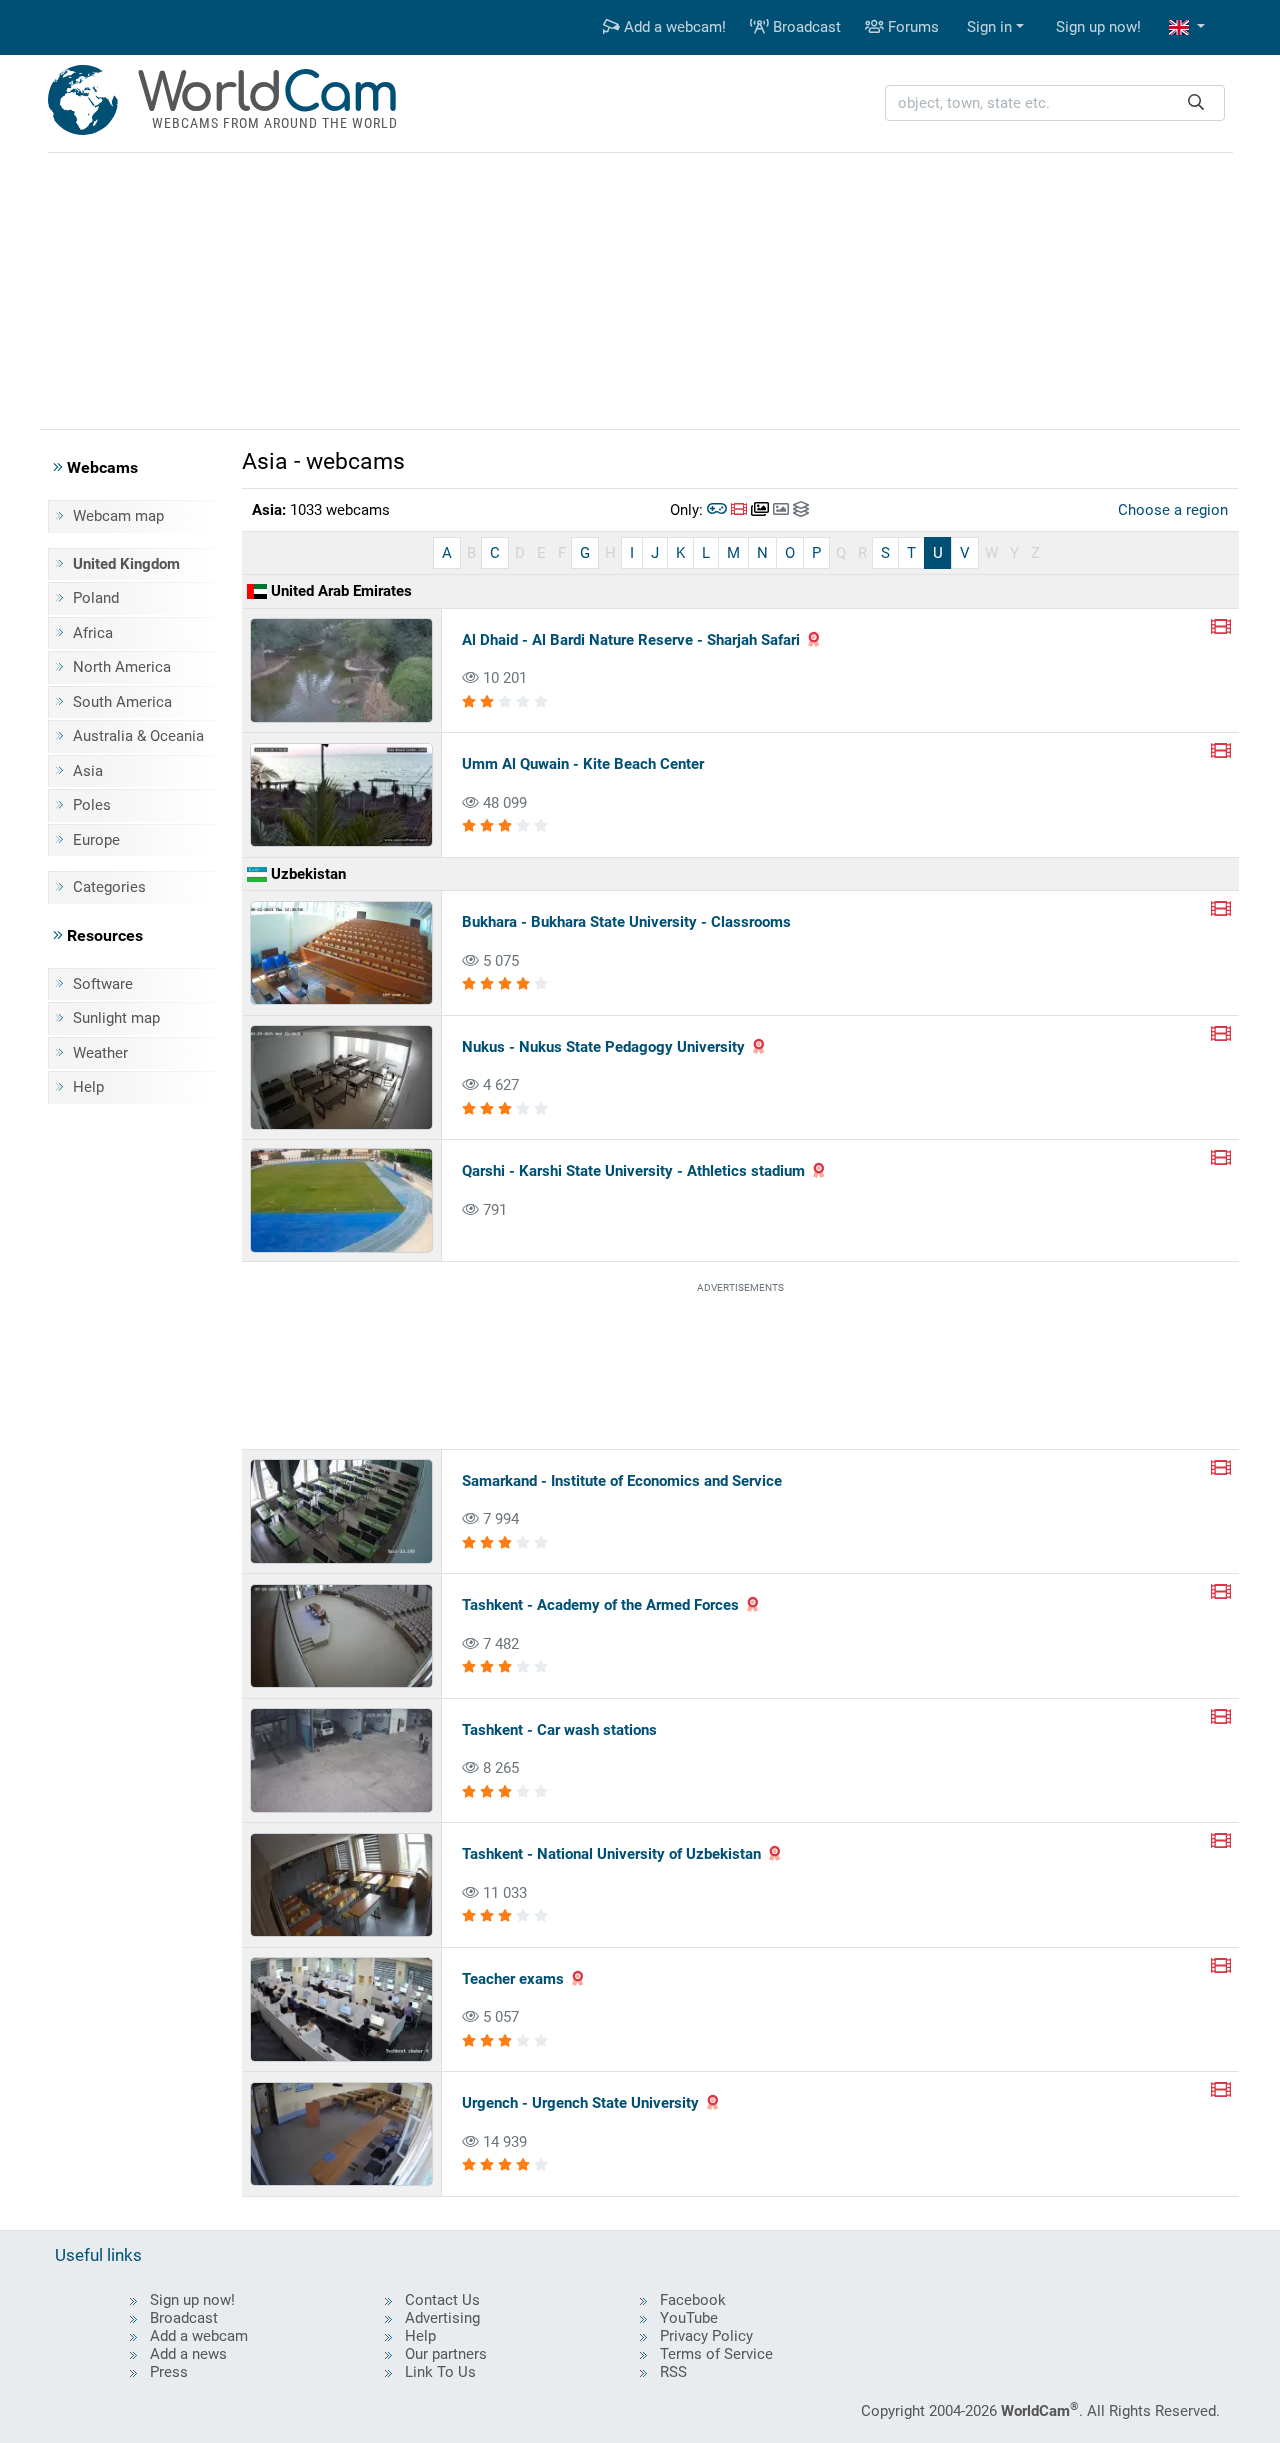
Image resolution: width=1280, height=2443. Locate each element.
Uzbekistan (306, 874)
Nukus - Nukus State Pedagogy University (603, 1047)
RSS (673, 2372)
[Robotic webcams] (717, 510)
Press (169, 2372)
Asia (88, 771)
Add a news (188, 2354)
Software (103, 984)
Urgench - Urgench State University (580, 2103)
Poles (92, 805)
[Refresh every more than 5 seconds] (781, 510)
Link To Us (440, 2372)
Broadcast (805, 27)
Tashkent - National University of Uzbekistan (611, 1854)
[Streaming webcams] (739, 510)
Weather (100, 1053)
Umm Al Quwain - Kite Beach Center (583, 764)
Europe (96, 840)
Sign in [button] (989, 27)
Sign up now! (1098, 27)
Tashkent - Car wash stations (559, 1730)
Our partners (446, 2354)
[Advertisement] (640, 288)
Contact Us (442, 2300)
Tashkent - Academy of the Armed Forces (600, 1605)
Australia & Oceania (138, 736)
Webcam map (118, 516)
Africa (93, 633)
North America (122, 667)
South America (122, 702)
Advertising (442, 2318)
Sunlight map (116, 1018)
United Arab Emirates (339, 591)
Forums (911, 27)
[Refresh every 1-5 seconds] (760, 510)
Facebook (693, 2300)
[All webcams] (801, 510)
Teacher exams (513, 1979)
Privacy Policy (706, 2336)
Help (88, 1087)
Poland (96, 598)
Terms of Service (716, 2354)
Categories (109, 887)
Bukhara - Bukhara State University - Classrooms (626, 922)
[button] (1187, 27)
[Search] (1196, 103)
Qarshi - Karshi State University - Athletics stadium (633, 1171)
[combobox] (1055, 103)
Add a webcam (199, 2336)
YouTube (689, 2318)
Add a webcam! (673, 27)
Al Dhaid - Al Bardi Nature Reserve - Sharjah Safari (631, 640)
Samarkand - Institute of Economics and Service (622, 1481)
